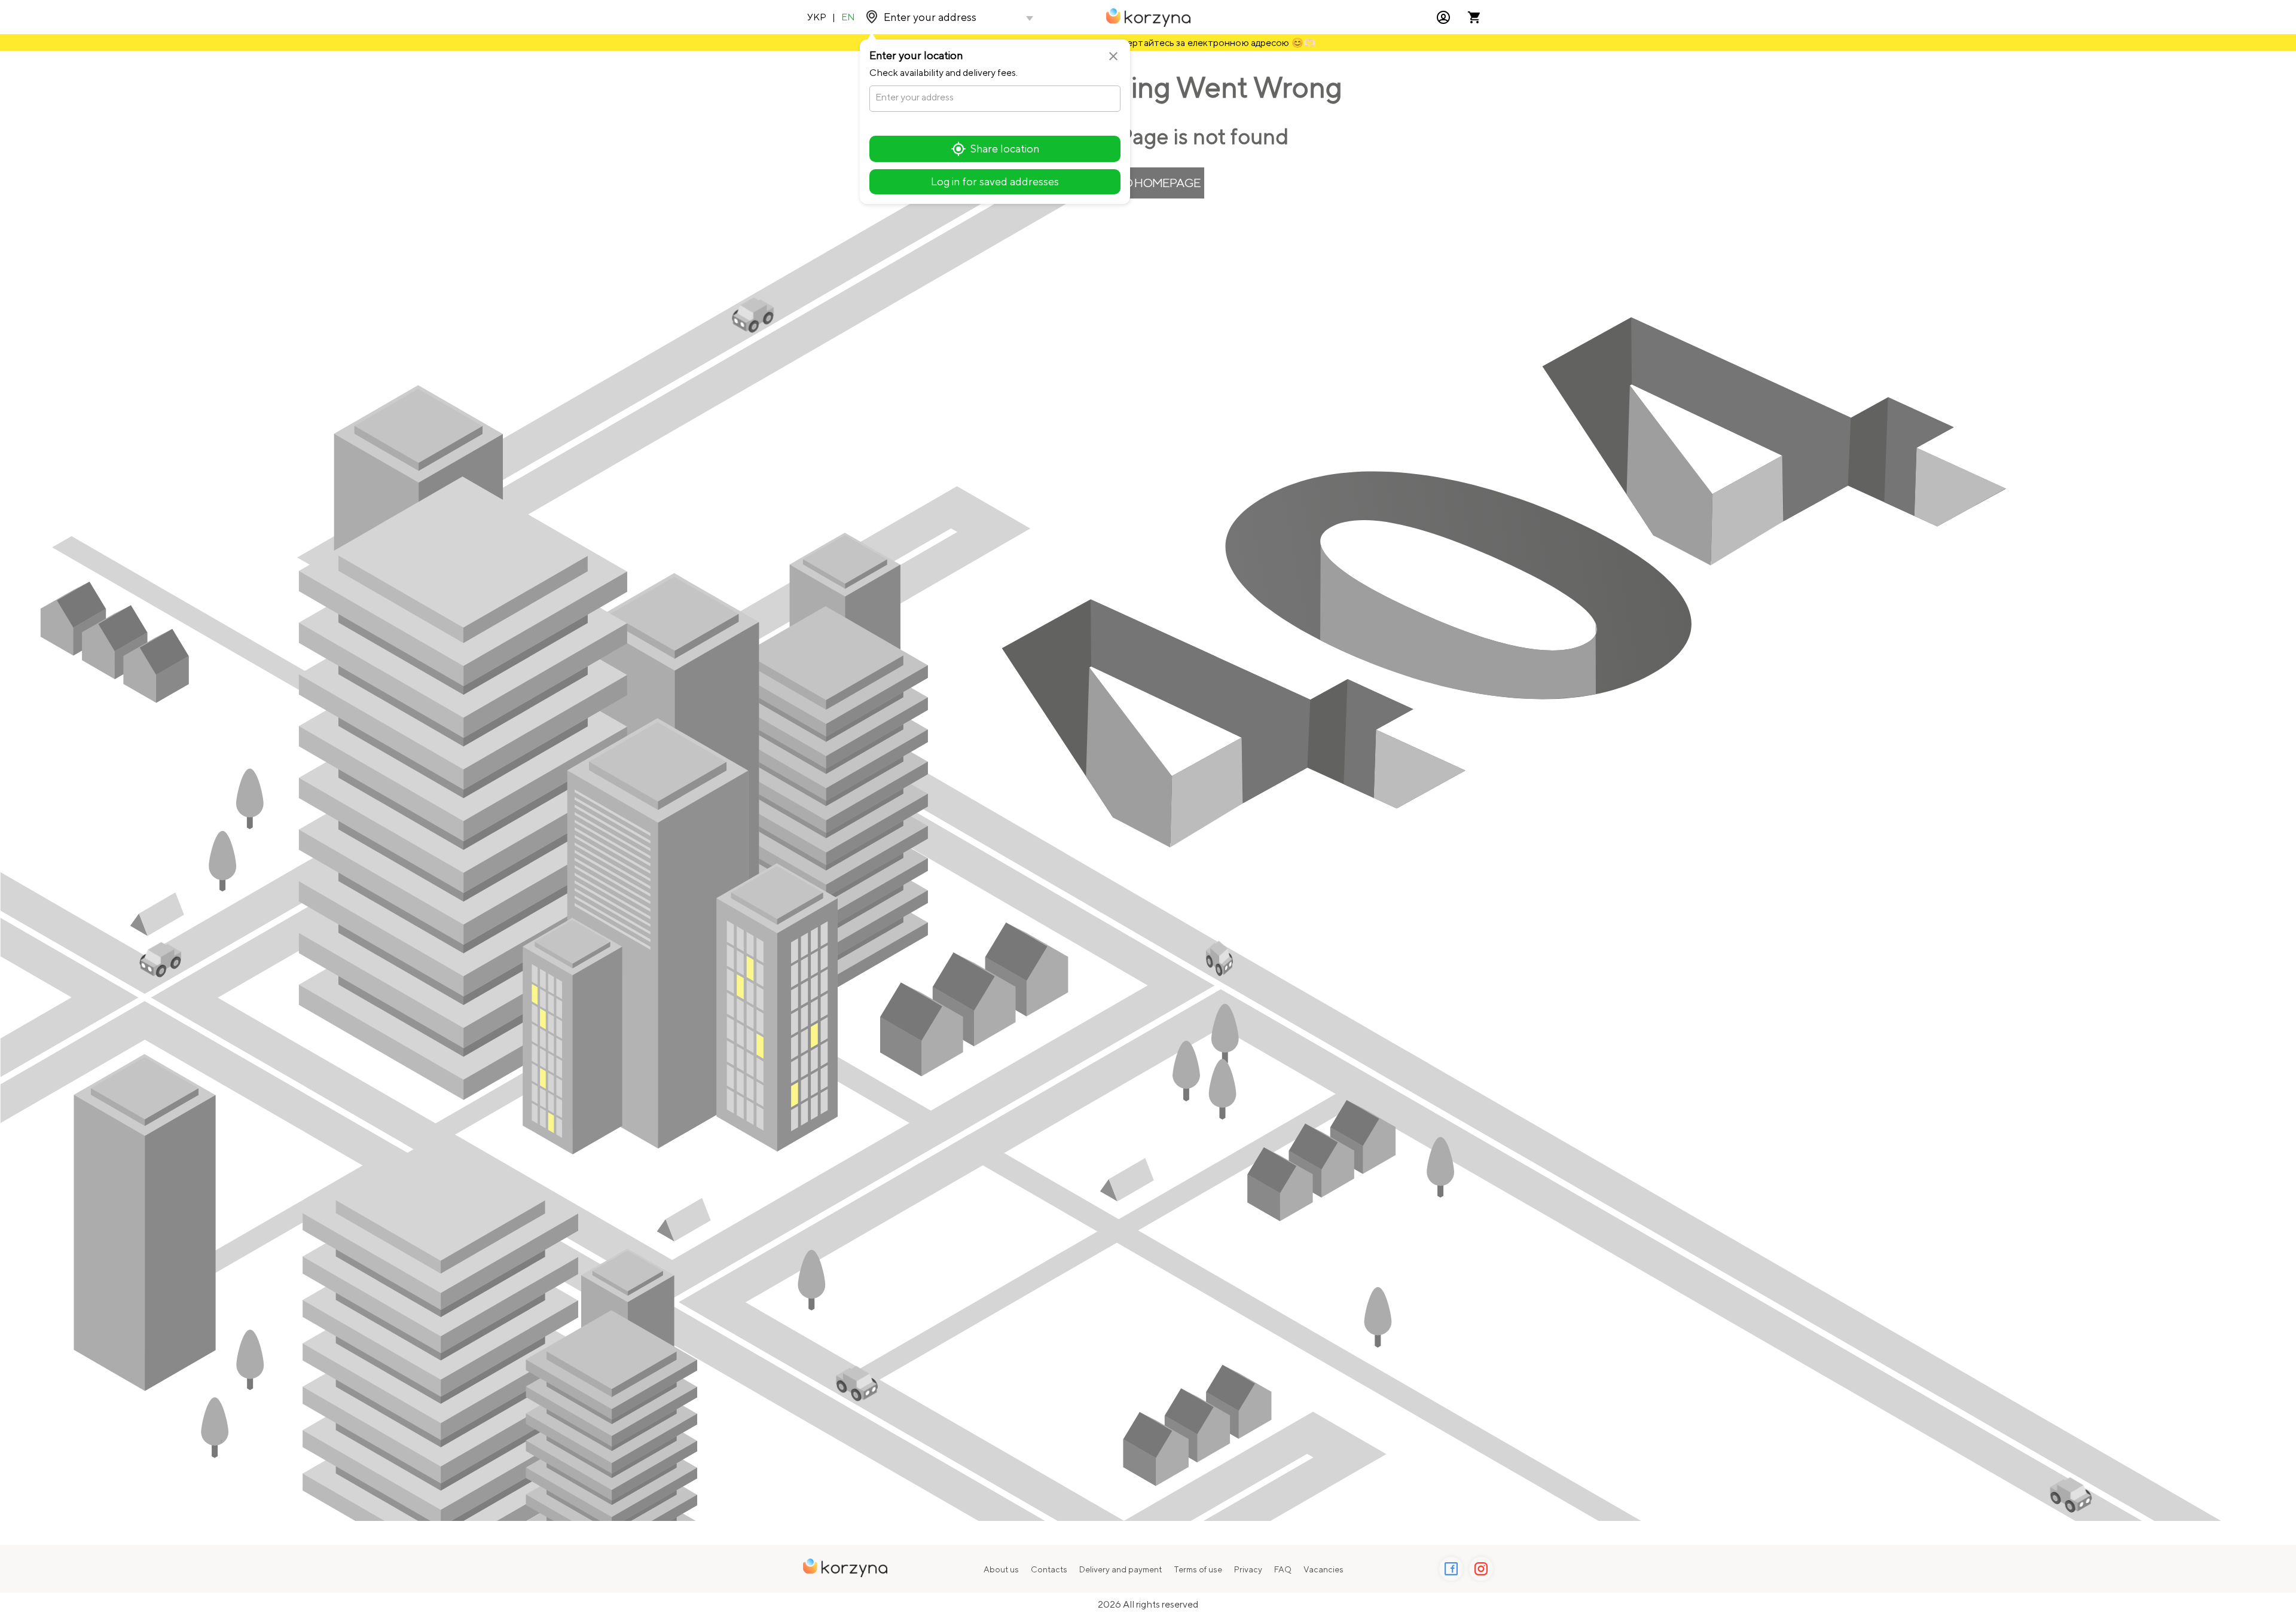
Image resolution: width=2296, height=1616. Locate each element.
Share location (1005, 149)
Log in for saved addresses (995, 181)
